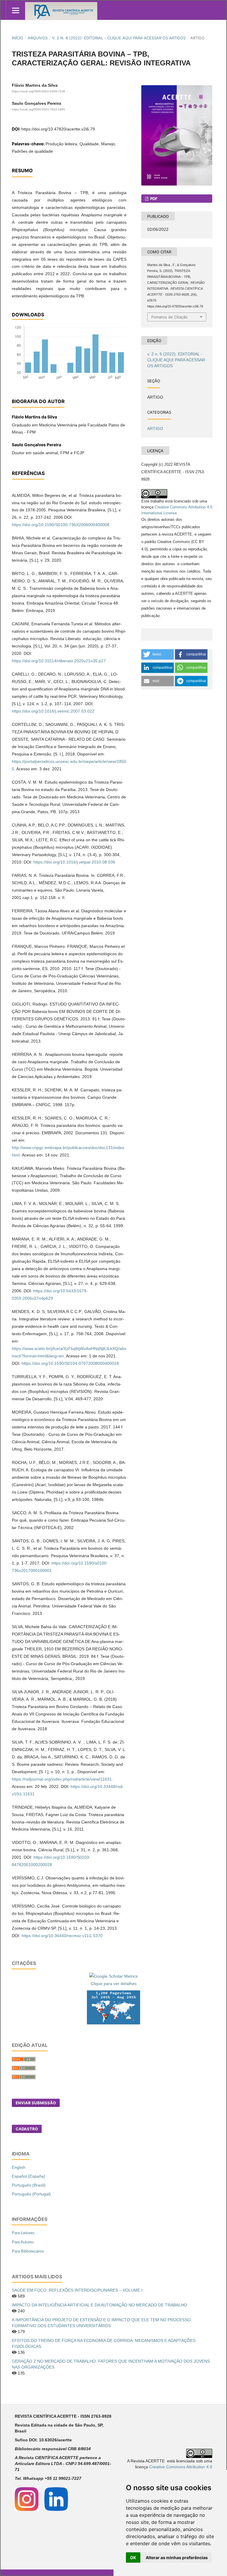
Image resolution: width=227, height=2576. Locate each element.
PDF (153, 199)
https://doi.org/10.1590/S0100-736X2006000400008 (61, 525)
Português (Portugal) (31, 2194)
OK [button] (133, 2558)
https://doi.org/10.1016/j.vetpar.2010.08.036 (74, 862)
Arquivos (38, 38)
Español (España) (29, 2176)
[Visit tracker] (113, 2007)
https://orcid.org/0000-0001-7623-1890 (38, 110)
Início (17, 38)
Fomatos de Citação (170, 317)
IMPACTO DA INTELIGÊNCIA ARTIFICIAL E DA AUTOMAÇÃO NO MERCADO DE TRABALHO (99, 2305)
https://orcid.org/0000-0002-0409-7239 (38, 91)
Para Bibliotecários (28, 2251)
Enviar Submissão (36, 2103)
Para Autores (23, 2242)
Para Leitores (23, 2233)
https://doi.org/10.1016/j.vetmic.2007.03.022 (53, 711)
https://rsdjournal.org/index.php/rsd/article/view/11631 (62, 1779)
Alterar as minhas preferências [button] (177, 2558)
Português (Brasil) (29, 2185)
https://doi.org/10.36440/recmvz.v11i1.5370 (62, 1936)
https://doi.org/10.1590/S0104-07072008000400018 (70, 1363)
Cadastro (27, 2129)
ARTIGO (155, 428)
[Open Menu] (16, 10)
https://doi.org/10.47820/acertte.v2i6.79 (58, 129)
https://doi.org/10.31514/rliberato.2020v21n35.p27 (59, 661)
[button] (158, 654)
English (19, 2167)
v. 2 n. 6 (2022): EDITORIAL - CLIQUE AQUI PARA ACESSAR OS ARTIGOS (119, 38)
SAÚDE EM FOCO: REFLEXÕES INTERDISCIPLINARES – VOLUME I (77, 2290)
